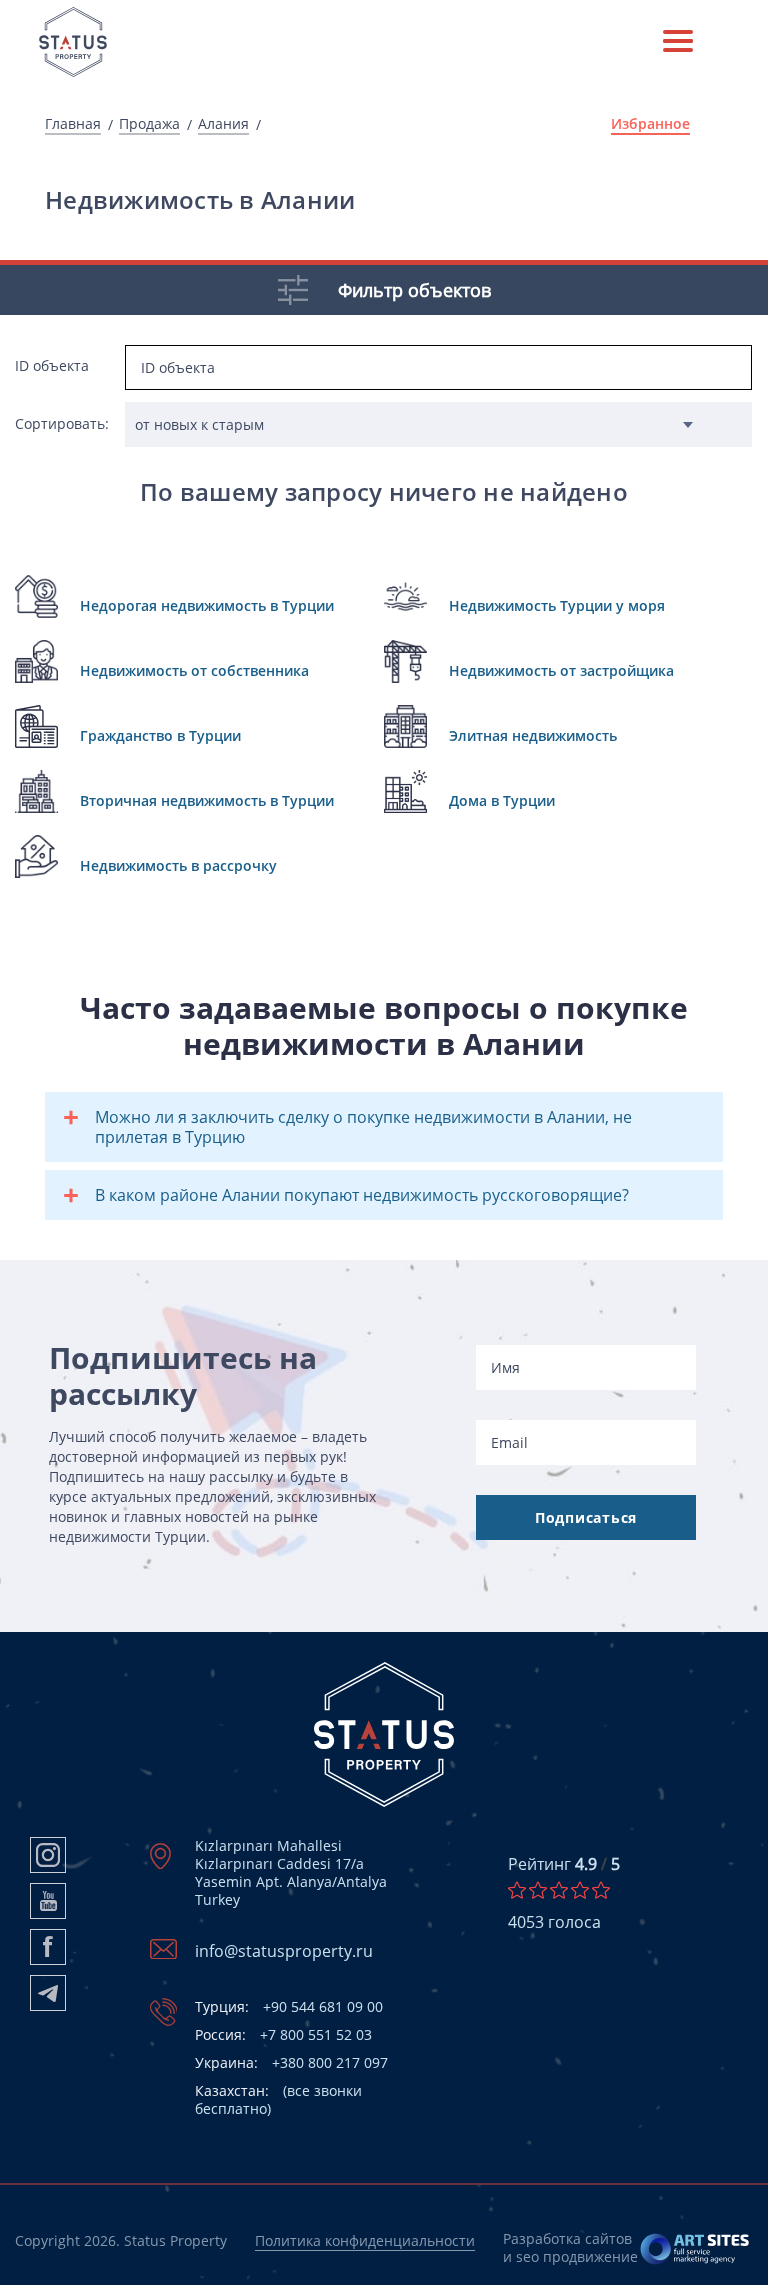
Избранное (650, 124)
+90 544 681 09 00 (289, 2007)
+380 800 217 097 (291, 2063)
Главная (73, 124)
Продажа (149, 124)
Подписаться (586, 1517)
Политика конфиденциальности (365, 2240)
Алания (223, 124)
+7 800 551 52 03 (283, 2035)
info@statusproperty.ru (284, 1951)
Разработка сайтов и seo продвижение (570, 2247)
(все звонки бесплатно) (278, 2100)
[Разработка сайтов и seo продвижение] (695, 2248)
